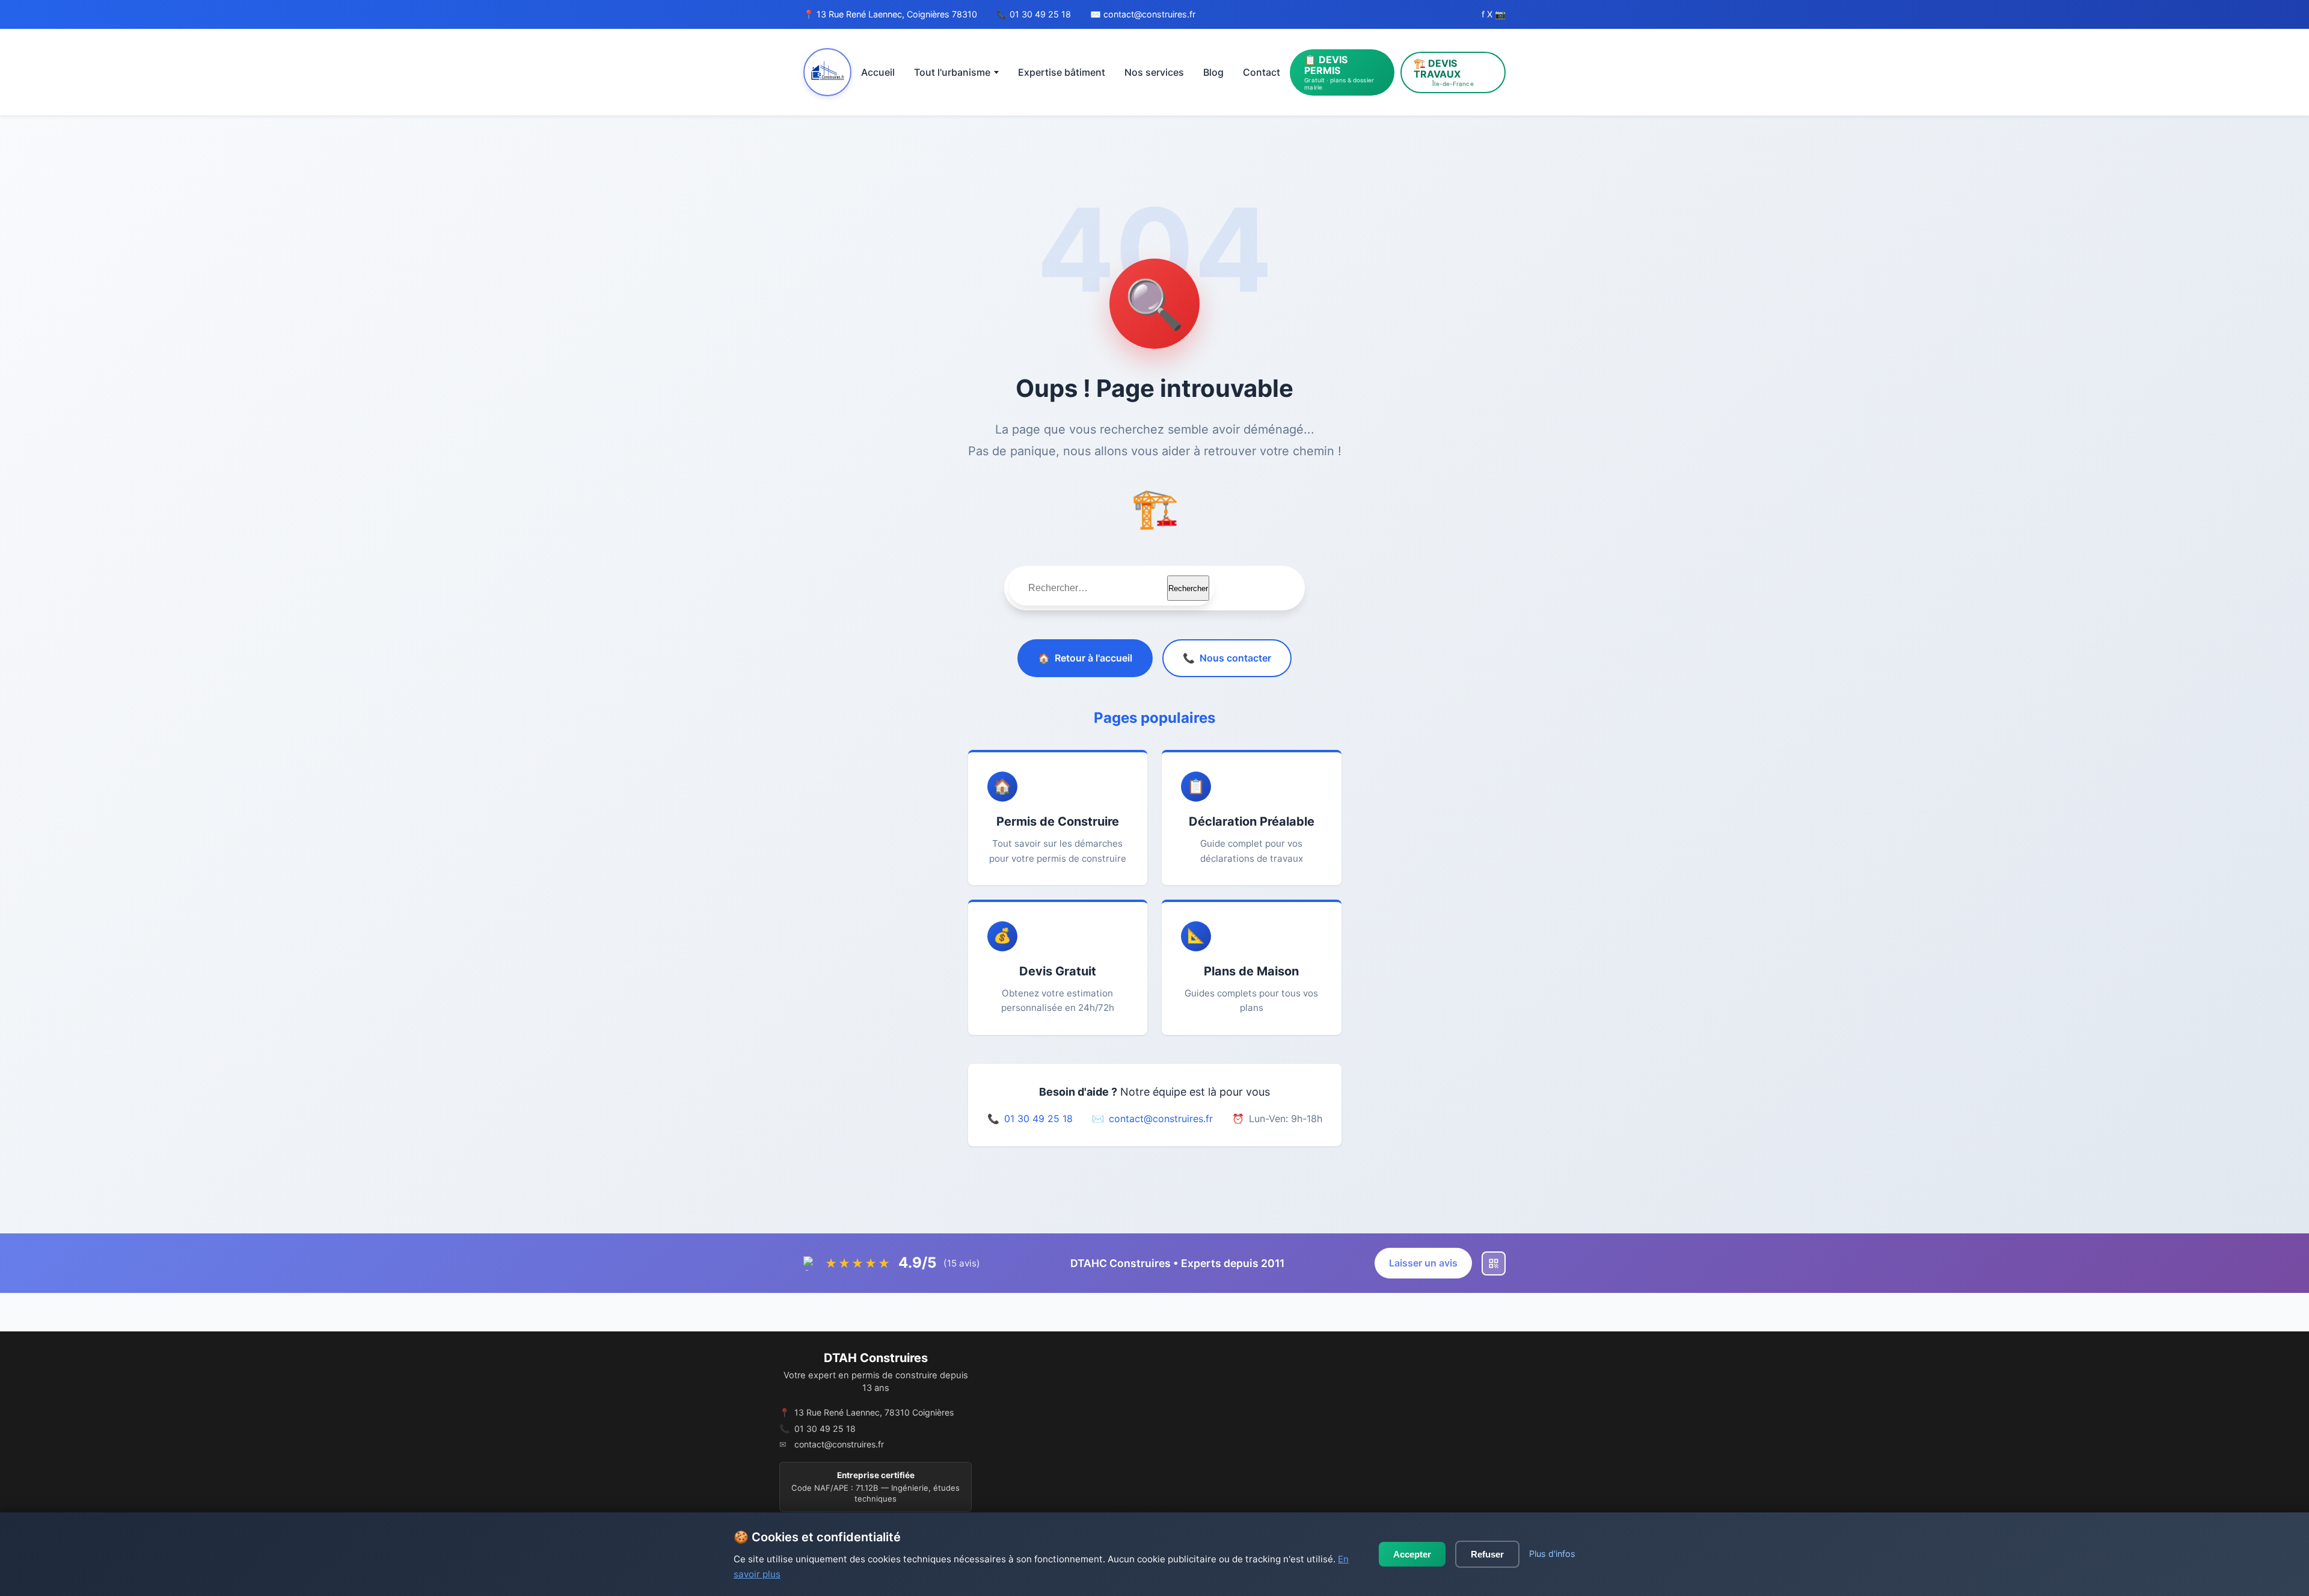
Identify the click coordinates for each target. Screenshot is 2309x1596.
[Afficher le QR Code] (1494, 1263)
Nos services (1154, 72)
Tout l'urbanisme (952, 72)
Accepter (1412, 1554)
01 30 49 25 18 (1040, 14)
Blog (1213, 72)
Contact (1262, 72)
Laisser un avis (1423, 1263)
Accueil (878, 72)
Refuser (1487, 1554)
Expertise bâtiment (1062, 72)
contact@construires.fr (1149, 14)
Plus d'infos (1552, 1554)
